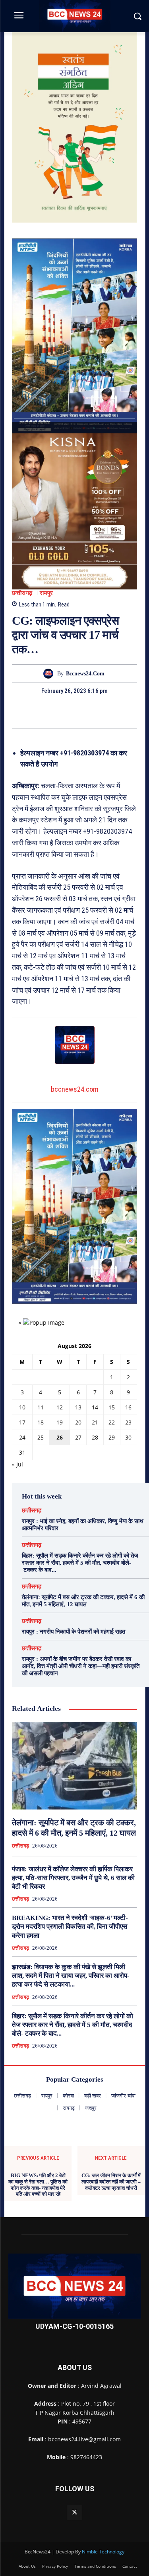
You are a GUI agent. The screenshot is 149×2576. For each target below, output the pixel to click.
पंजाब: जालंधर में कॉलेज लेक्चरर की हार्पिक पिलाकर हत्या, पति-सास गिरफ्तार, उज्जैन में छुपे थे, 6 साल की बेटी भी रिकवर (73, 1878)
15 (112, 1407)
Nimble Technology (103, 2552)
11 (41, 1407)
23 (128, 1422)
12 (60, 1407)
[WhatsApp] (102, 713)
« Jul (17, 1464)
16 (128, 1407)
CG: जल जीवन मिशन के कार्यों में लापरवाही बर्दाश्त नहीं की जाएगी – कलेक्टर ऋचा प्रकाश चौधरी (111, 2181)
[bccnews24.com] (50, 674)
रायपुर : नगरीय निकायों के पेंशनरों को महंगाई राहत (74, 1632)
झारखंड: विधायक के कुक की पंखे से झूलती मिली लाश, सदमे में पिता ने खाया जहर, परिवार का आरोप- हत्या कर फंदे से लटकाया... (71, 1976)
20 (78, 1422)
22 (112, 1422)
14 (95, 1407)
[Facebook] (47, 713)
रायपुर (46, 593)
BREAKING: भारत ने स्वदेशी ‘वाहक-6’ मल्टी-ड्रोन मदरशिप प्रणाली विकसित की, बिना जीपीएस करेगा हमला (70, 1927)
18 (41, 1422)
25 (41, 1437)
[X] (66, 713)
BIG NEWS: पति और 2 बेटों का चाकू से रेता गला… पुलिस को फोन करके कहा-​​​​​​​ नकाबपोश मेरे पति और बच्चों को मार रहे (38, 2185)
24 (22, 1437)
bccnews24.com (85, 674)
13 (78, 1407)
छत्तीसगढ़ (22, 593)
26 (60, 1437)
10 (22, 1407)
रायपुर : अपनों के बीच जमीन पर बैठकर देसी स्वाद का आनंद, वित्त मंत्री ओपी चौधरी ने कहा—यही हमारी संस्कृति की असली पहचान (81, 1666)
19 (60, 1422)
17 (22, 1422)
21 (95, 1422)
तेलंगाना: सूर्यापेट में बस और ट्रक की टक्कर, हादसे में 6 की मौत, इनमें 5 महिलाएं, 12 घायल (83, 1601)
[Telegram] (84, 713)
